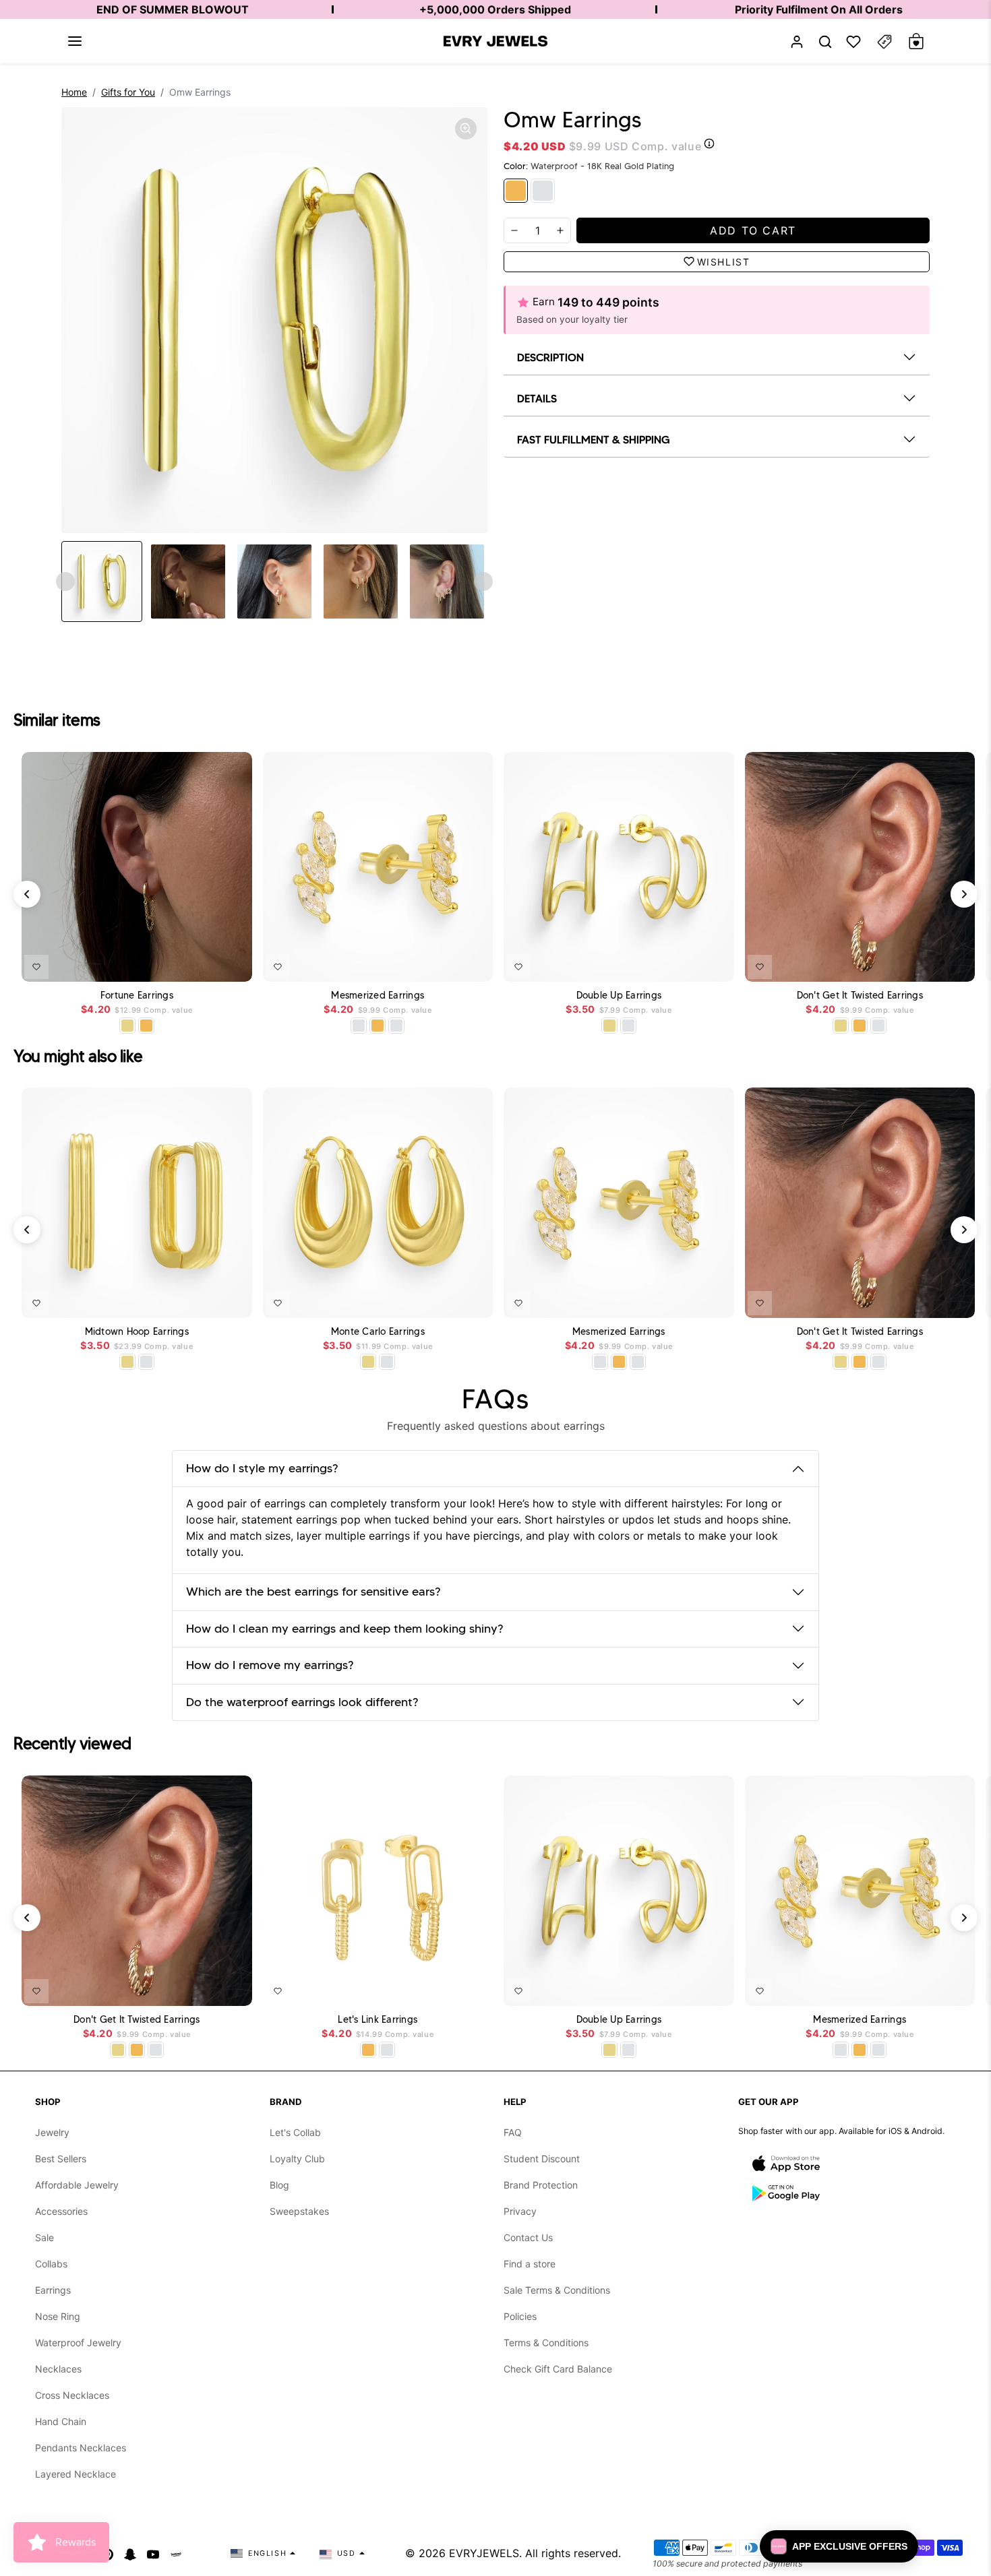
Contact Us (528, 2237)
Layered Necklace (76, 2474)
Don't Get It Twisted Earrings (860, 996)
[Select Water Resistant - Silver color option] (359, 1026)
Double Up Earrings (619, 996)
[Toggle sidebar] (884, 41)
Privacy (520, 2211)
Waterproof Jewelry (78, 2343)
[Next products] (964, 894)
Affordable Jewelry (77, 2185)
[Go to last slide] (65, 582)
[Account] (797, 41)
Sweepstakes (299, 2211)
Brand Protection (541, 2185)
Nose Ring (58, 2316)
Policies (520, 2316)
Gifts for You (128, 92)
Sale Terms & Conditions (557, 2290)
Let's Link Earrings (378, 2020)
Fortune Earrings (137, 996)
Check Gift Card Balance (558, 2369)
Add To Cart (207, 964)
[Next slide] (483, 582)
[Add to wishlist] (36, 967)
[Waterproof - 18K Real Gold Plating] (516, 191)
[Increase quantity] (560, 230)
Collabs (51, 2264)
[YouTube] (153, 2553)
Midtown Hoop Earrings (137, 1332)
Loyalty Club (297, 2159)
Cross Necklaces (72, 2395)
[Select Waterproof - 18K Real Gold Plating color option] (146, 1026)
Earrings (53, 2290)
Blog (279, 2185)
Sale (44, 2237)
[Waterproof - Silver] (543, 191)
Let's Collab (295, 2132)
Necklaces (58, 2369)
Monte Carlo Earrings (378, 1332)
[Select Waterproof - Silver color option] (396, 1026)
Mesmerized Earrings (378, 996)
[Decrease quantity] (514, 230)
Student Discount (542, 2159)
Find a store (530, 2264)
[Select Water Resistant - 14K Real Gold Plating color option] (127, 1026)
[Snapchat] (130, 2553)
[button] (75, 41)
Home (74, 92)
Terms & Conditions (546, 2343)
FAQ (513, 2132)
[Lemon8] (176, 2553)
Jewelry (52, 2132)
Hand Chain (61, 2421)
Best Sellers (61, 2159)
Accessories (61, 2211)
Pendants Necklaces (81, 2448)
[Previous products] (27, 894)
